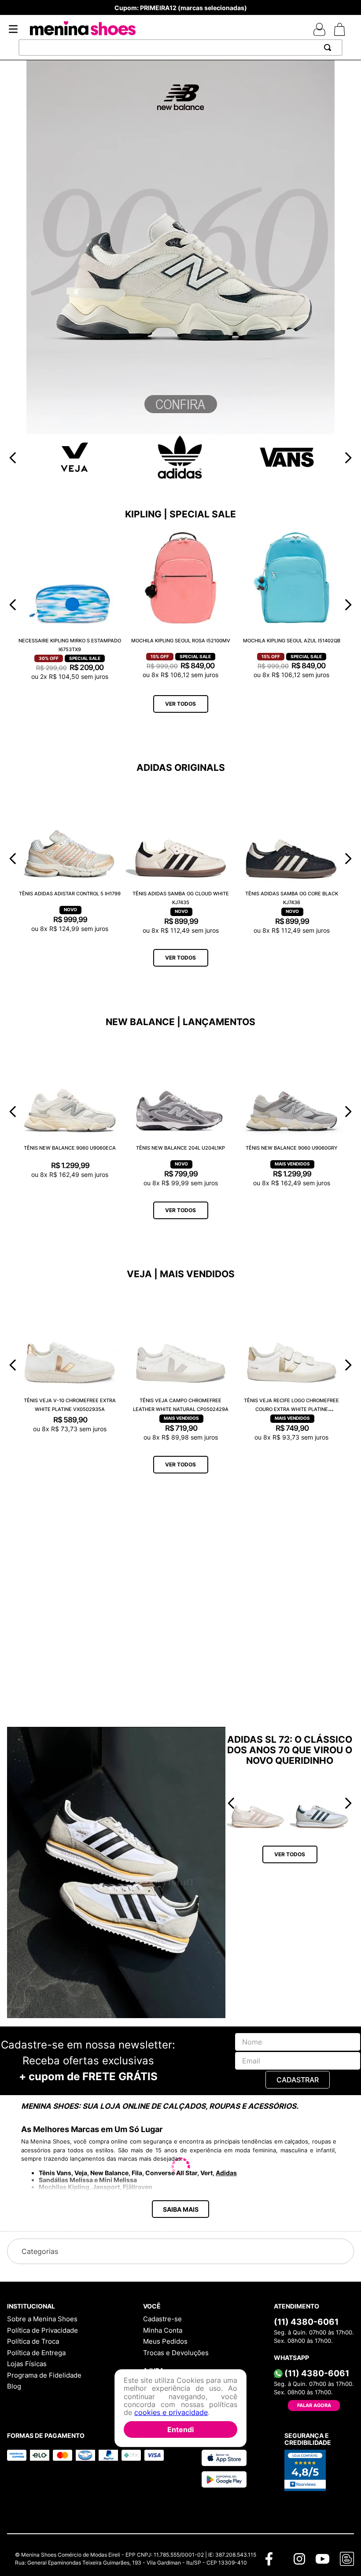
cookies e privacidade (171, 2412)
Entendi (180, 2429)
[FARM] (180, 1299)
